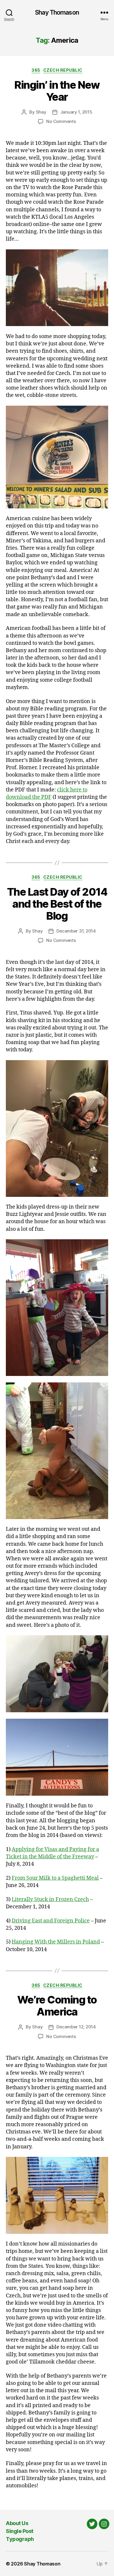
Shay (41, 112)
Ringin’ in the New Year (57, 91)
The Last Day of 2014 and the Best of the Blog (57, 904)
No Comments (61, 121)
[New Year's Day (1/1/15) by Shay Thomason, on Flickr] (57, 288)
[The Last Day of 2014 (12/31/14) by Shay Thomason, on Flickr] (57, 1128)
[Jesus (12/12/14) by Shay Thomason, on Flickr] (57, 2195)
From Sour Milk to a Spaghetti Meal (55, 1878)
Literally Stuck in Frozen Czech (50, 1899)
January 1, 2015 (76, 112)
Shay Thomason (57, 12)
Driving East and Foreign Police (51, 1921)
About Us (17, 2523)
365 (36, 70)
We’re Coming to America (57, 2006)
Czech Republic (63, 70)
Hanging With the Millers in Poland (56, 1942)
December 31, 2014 (76, 931)
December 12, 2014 (76, 2027)
